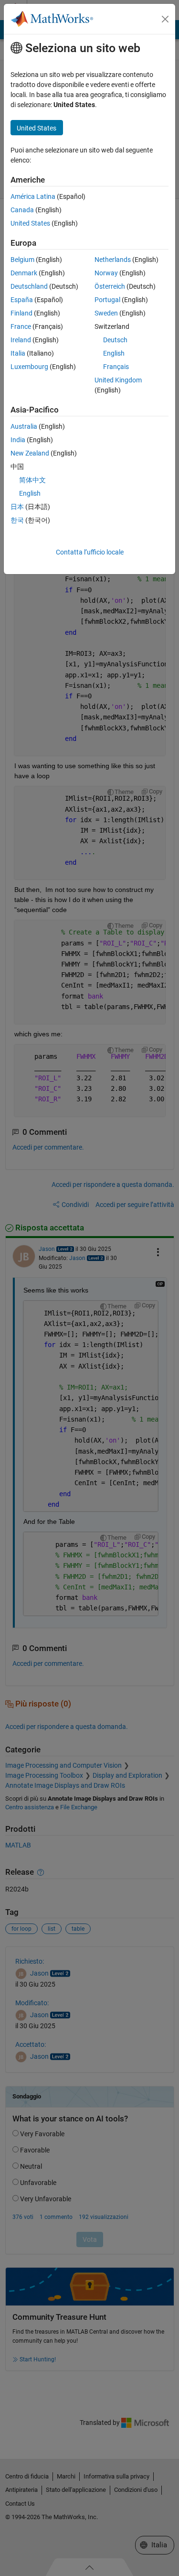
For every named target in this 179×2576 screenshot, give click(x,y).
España (22, 300)
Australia (24, 426)
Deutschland (29, 286)
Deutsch (115, 340)
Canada (22, 210)
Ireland (21, 340)
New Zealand (30, 453)
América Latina (33, 196)
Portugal (107, 300)
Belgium (22, 260)
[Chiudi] (165, 19)
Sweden (106, 313)
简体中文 (32, 480)
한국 (17, 520)
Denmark (24, 273)
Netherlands (113, 260)
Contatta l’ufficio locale (90, 552)
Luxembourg (29, 367)
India (18, 440)
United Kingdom (118, 380)
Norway (106, 273)
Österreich (110, 286)
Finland (21, 313)
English (114, 353)
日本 (17, 507)
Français (116, 367)
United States (30, 223)
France (21, 326)
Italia (18, 353)
